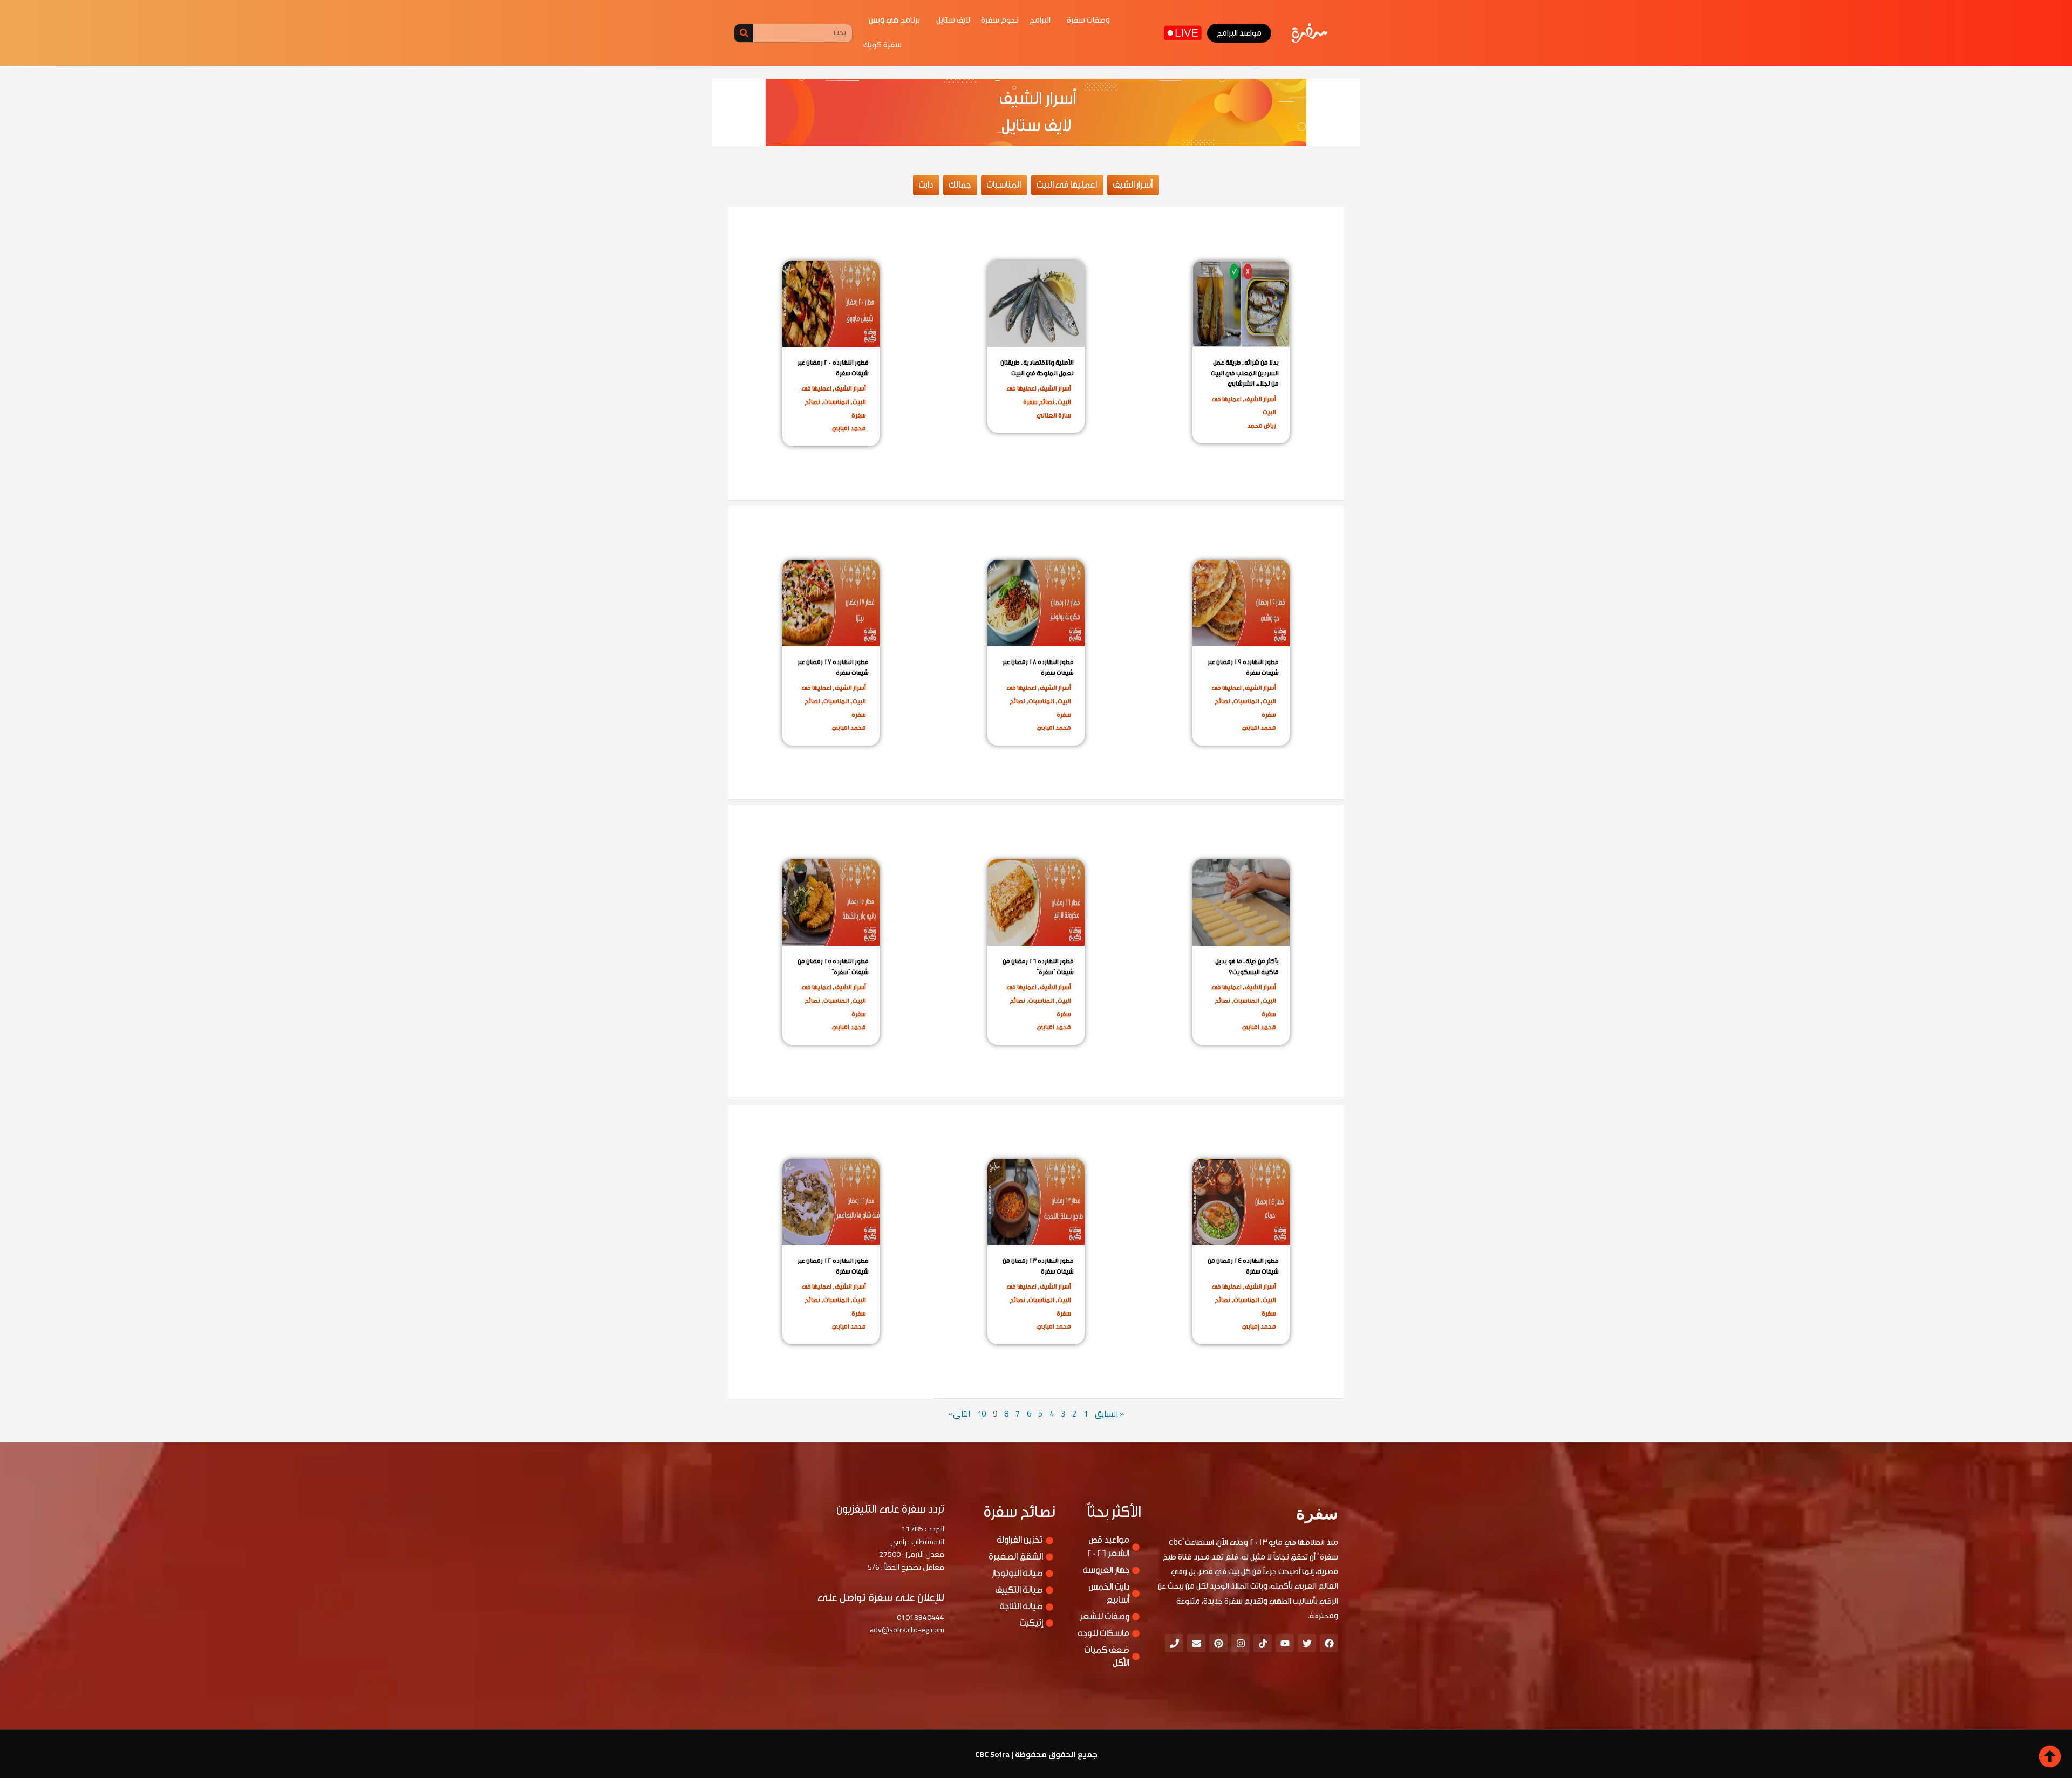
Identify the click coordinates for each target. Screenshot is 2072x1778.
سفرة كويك (882, 45)
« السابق (1109, 1414)
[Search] (744, 33)
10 (982, 1414)
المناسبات (836, 402)
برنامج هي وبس (894, 20)
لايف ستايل (953, 20)
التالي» (959, 1414)
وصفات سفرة (1088, 20)
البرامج (1040, 20)
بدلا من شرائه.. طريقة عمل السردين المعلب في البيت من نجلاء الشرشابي (1245, 373)
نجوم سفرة (1000, 20)
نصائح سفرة (1039, 402)
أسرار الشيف (1260, 399)
